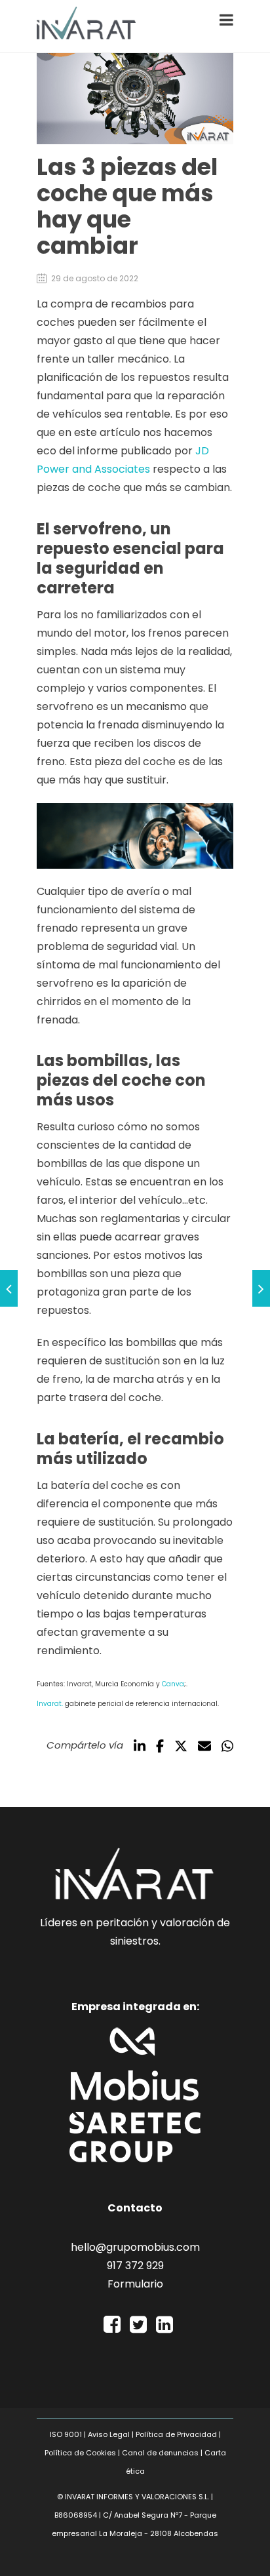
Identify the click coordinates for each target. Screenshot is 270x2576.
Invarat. (50, 1704)
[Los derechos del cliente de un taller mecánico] (261, 1288)
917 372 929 (135, 2266)
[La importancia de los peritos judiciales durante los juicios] (9, 1288)
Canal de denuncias (160, 2453)
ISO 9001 (66, 2434)
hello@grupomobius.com (135, 2247)
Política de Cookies (80, 2453)
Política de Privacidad (176, 2434)
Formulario (135, 2284)
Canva (173, 1684)
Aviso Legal (109, 2434)
